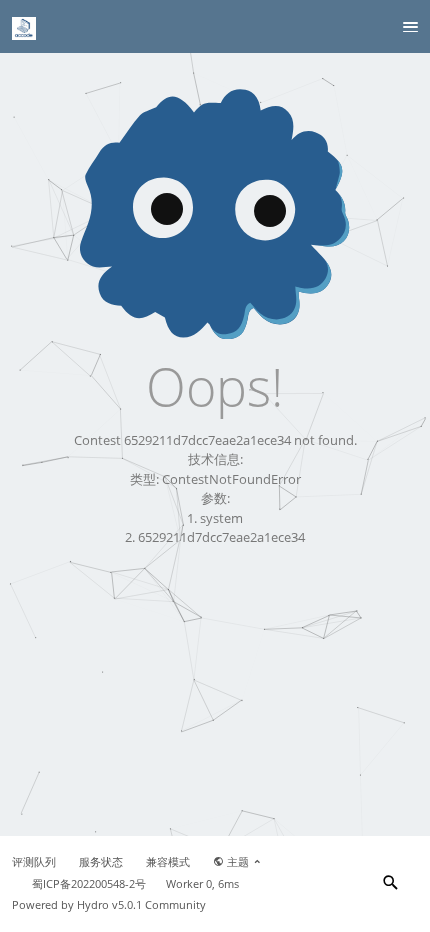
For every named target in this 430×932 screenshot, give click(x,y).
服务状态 (101, 862)
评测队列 (34, 862)
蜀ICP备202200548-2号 (89, 884)
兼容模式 (168, 862)
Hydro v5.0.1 (109, 905)
